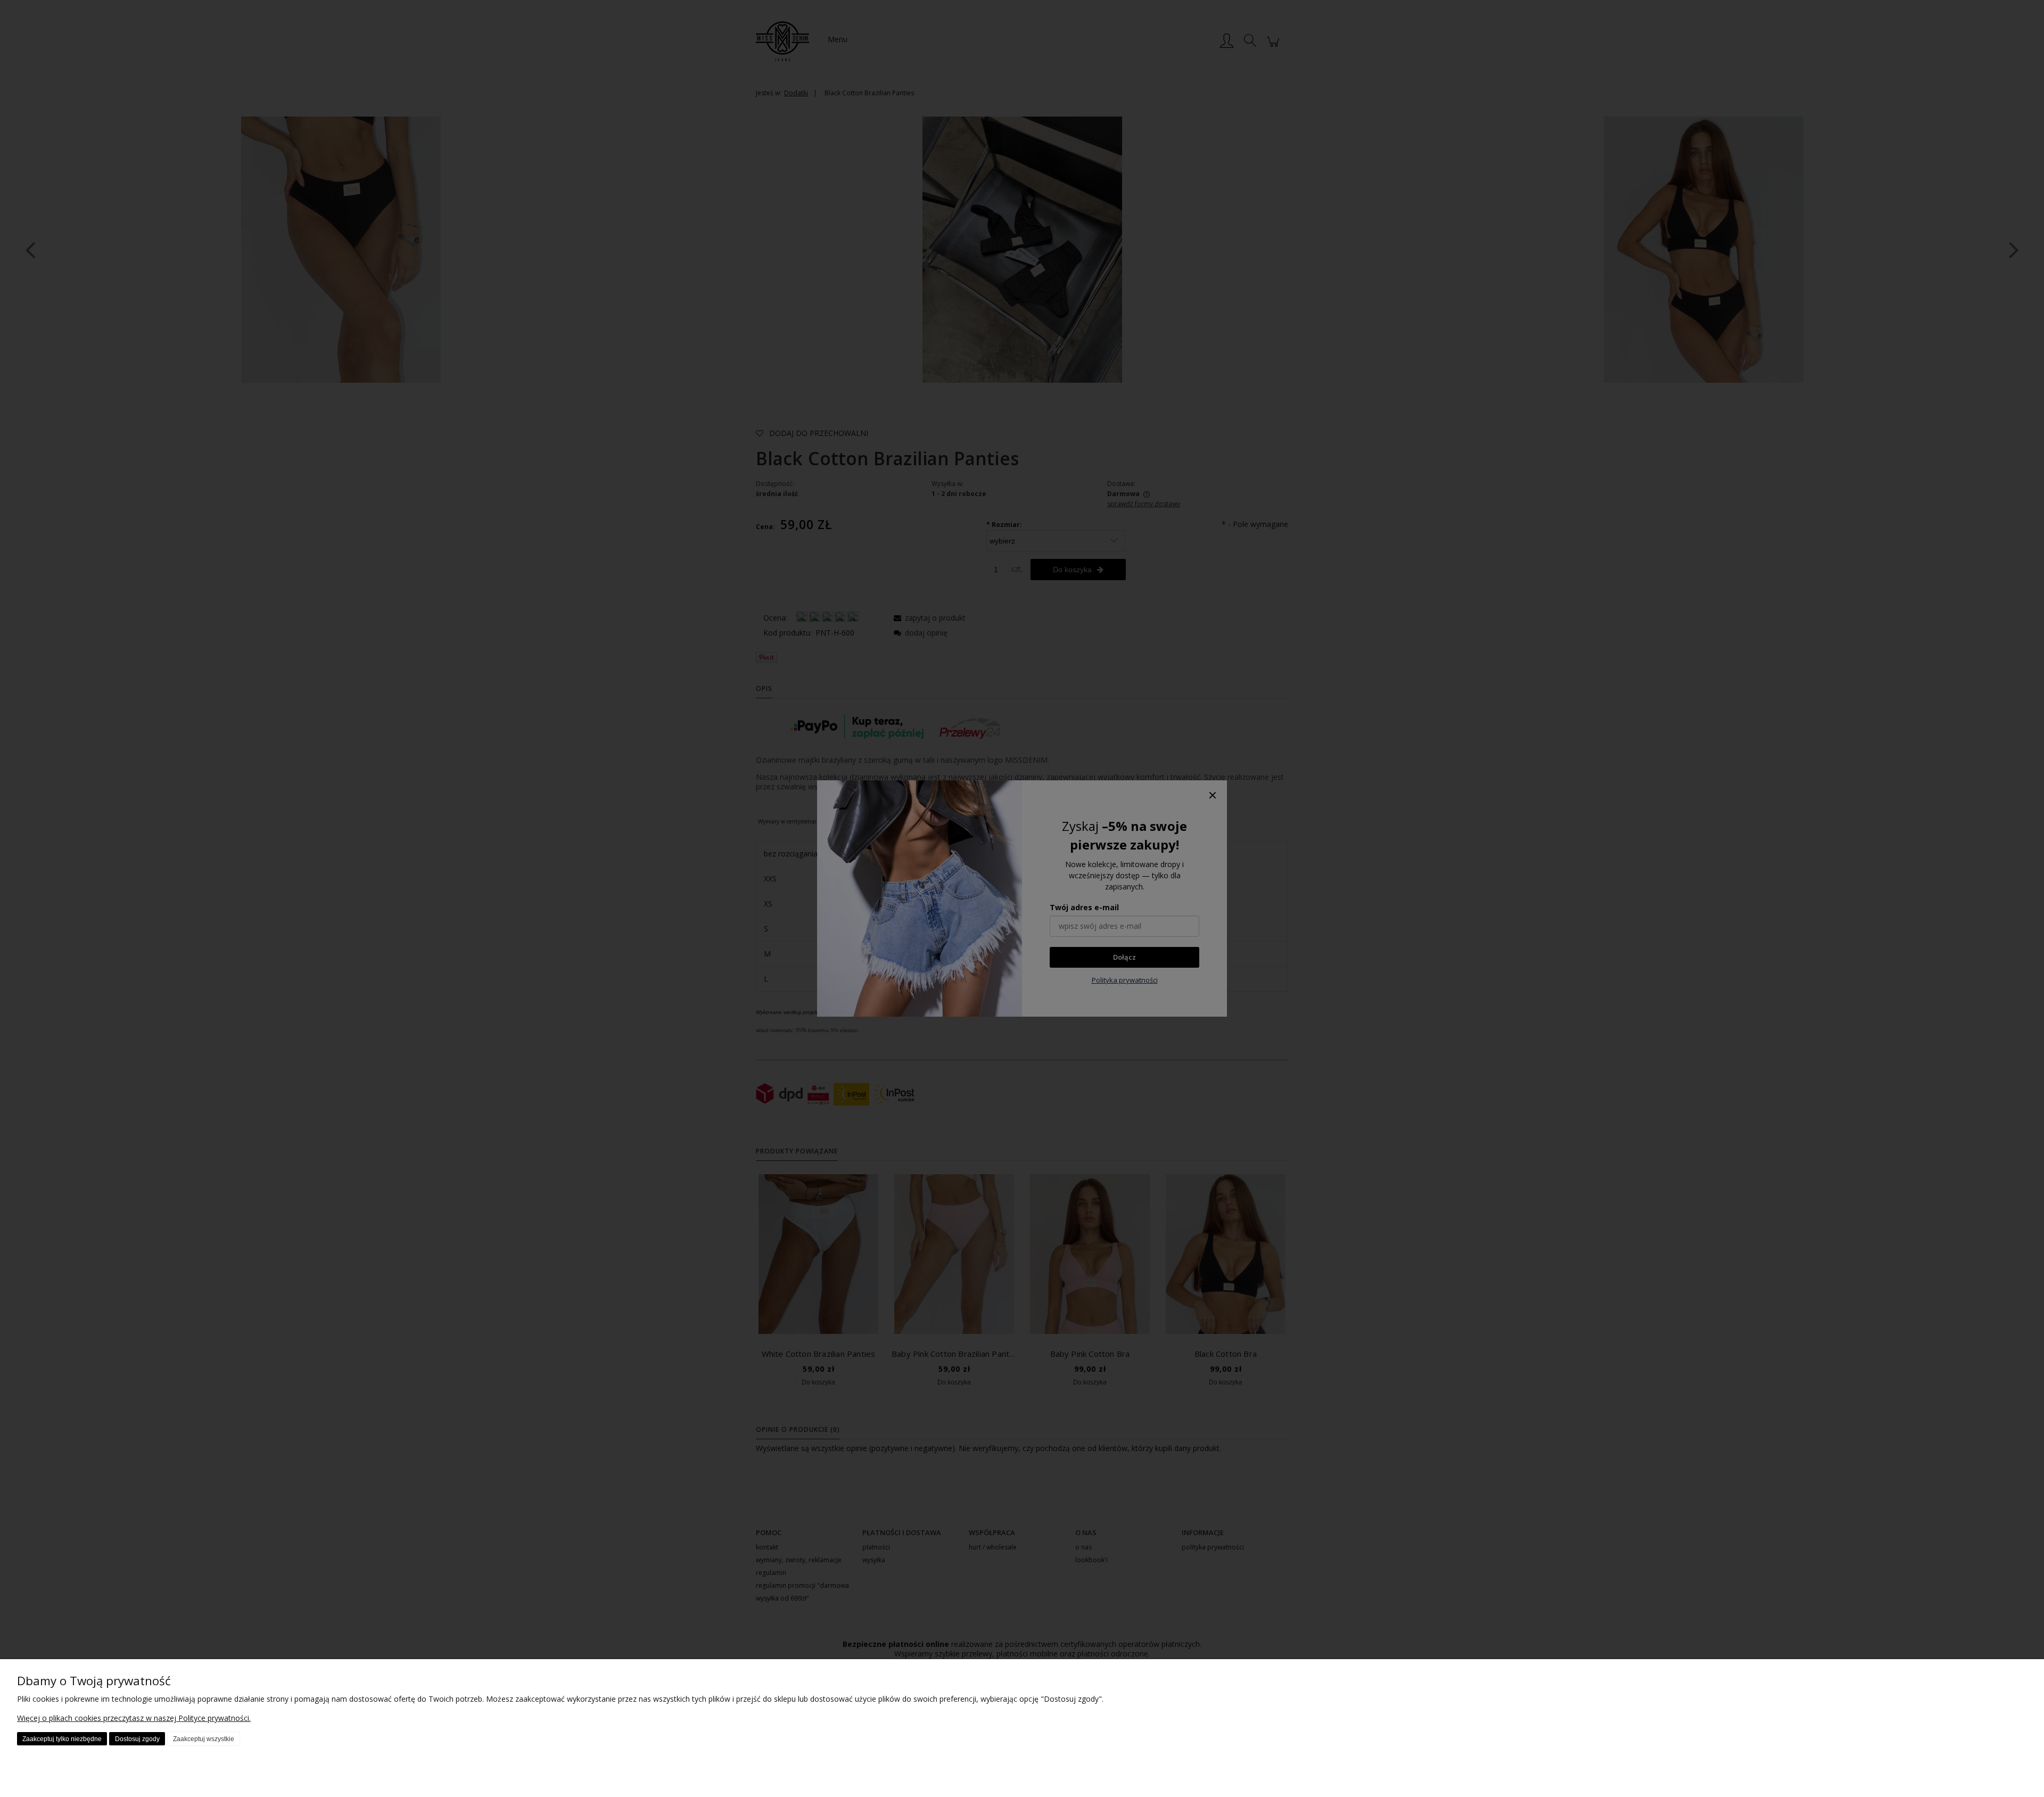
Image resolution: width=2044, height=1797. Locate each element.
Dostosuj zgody (137, 1739)
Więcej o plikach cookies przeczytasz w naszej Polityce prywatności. (134, 1718)
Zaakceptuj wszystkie (204, 1739)
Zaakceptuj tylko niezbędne (62, 1739)
